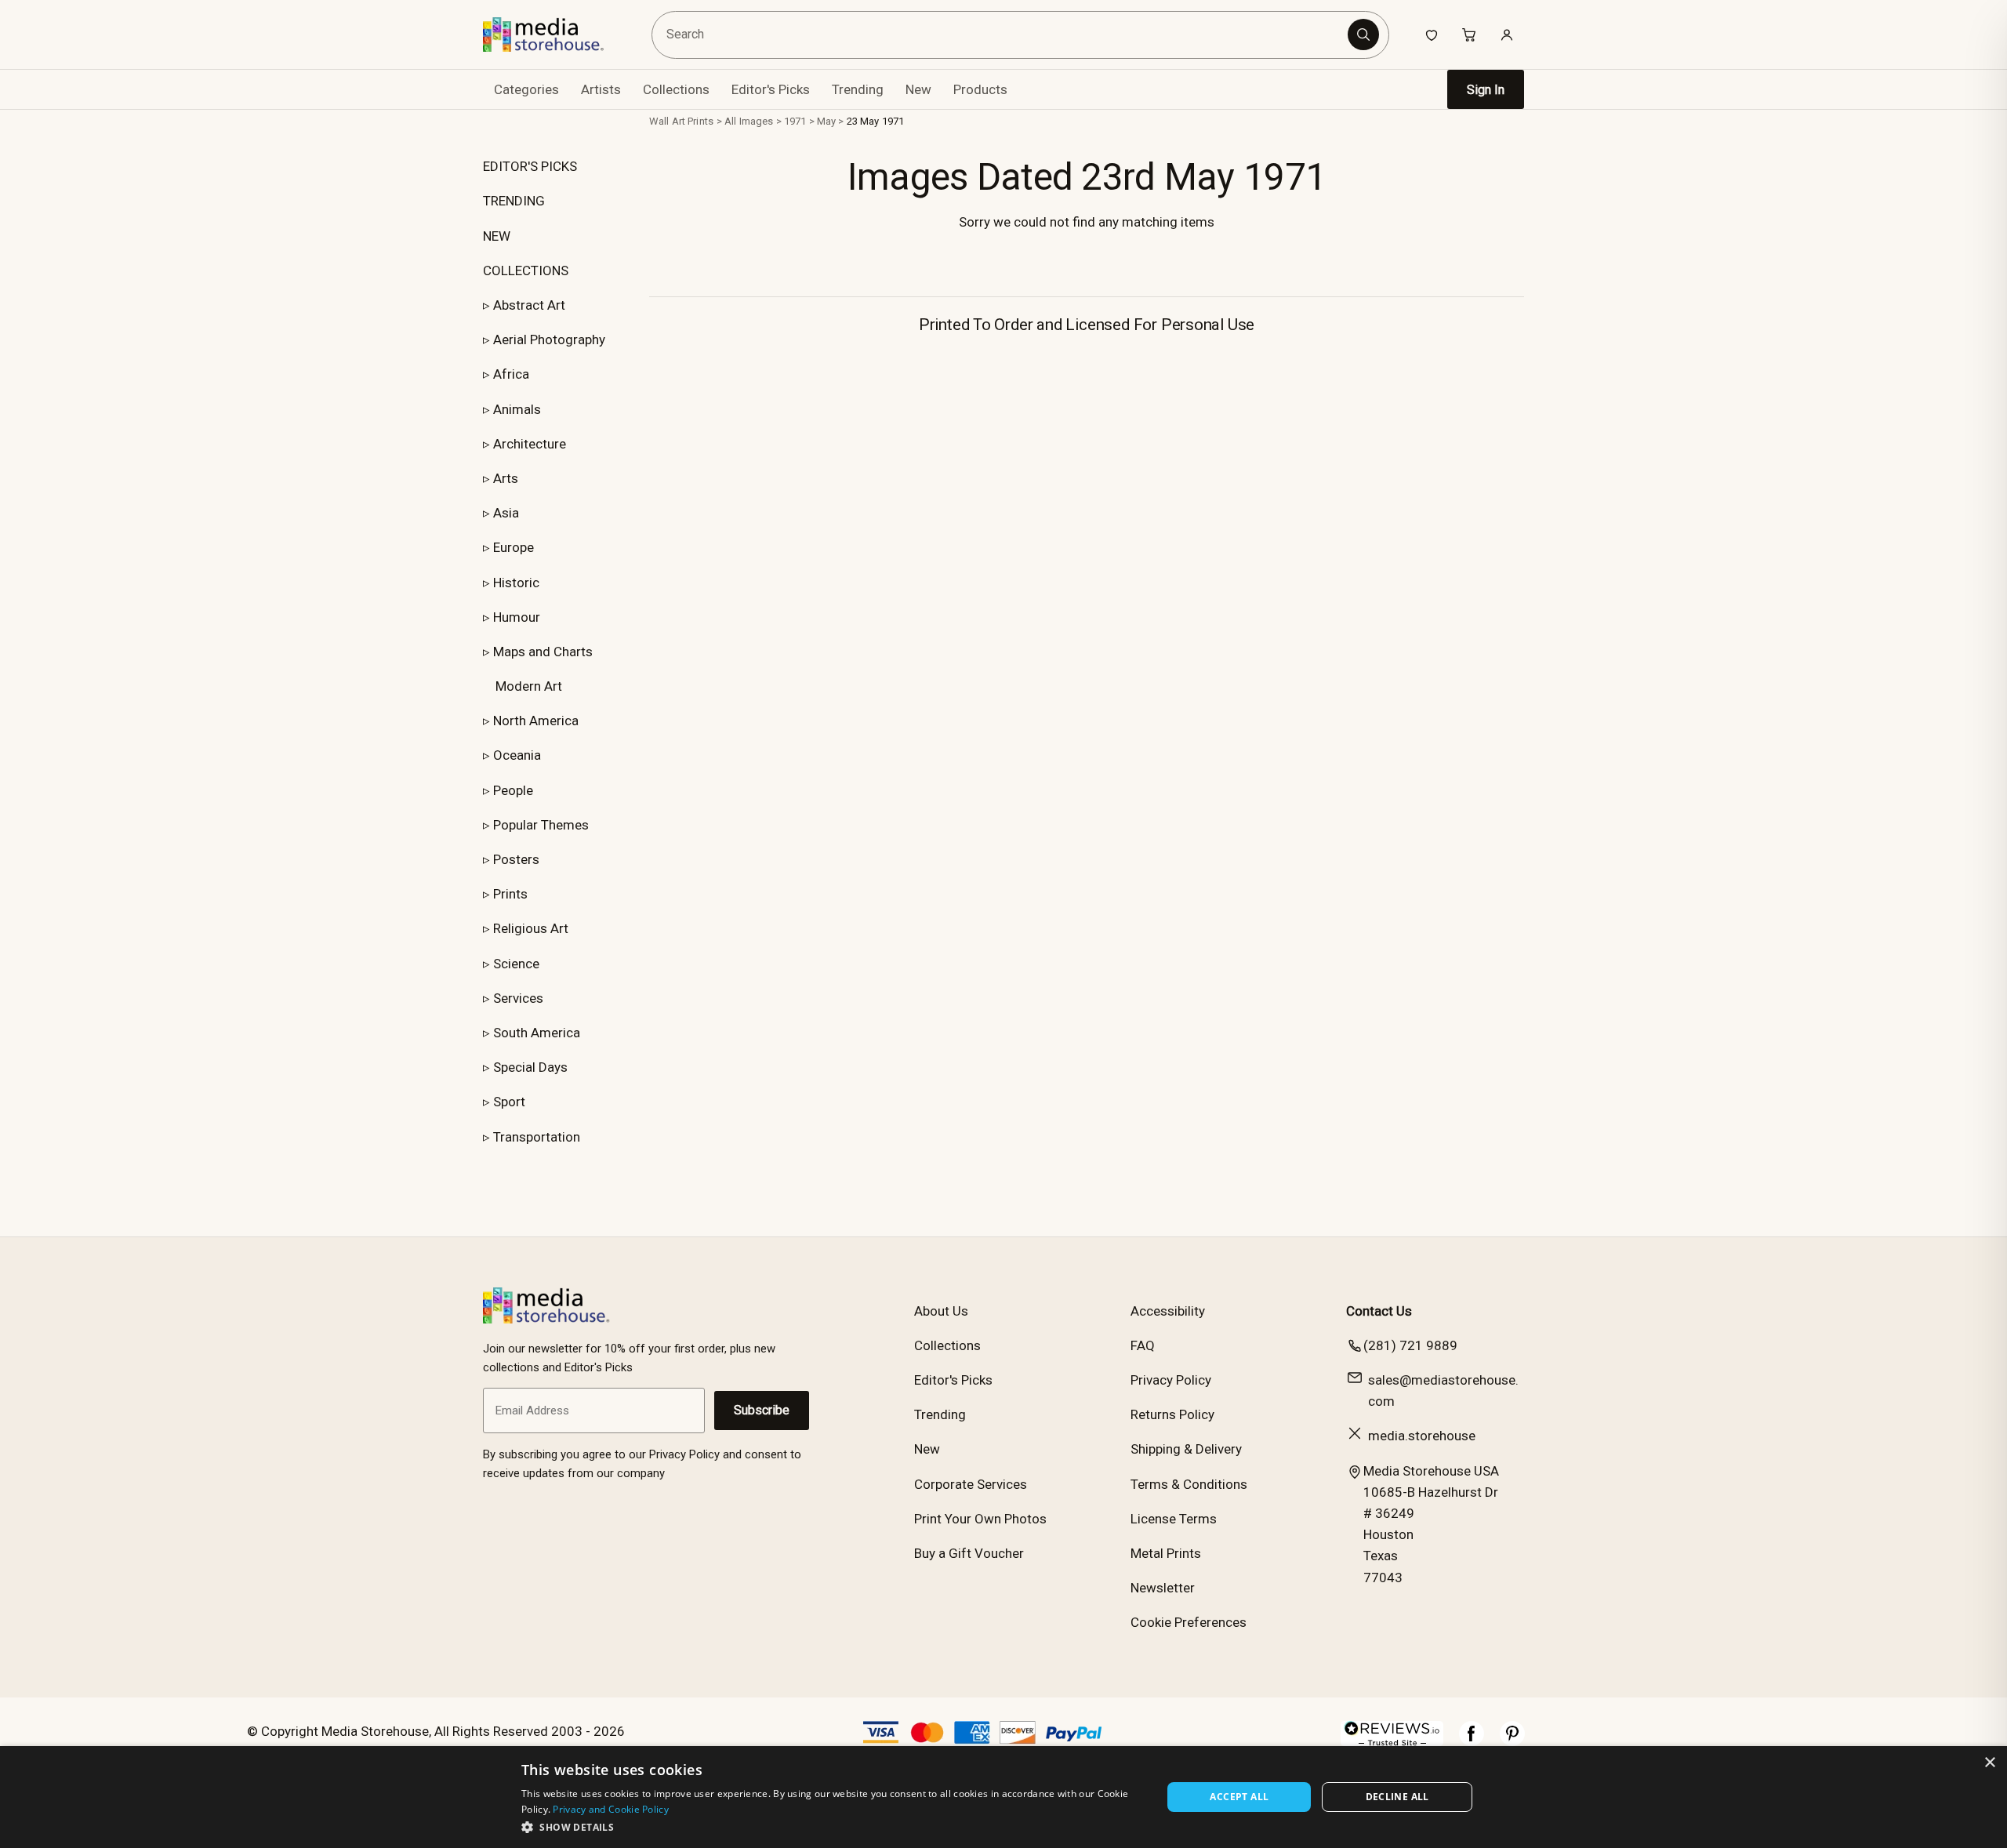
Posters (516, 859)
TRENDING (514, 201)
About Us (941, 1311)
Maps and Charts (543, 652)
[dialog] (1003, 1797)
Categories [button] (526, 89)
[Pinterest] (1512, 1741)
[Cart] (1469, 34)
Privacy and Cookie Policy (611, 1809)
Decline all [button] (1397, 1797)
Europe (514, 547)
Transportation (537, 1137)
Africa (511, 374)
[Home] (555, 34)
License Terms (1174, 1519)
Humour (517, 617)
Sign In (1486, 90)
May (826, 121)
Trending (858, 89)
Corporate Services (971, 1484)
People (513, 790)
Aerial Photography (549, 339)
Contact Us (1379, 1311)
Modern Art (529, 686)
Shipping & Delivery (1186, 1449)
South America (537, 1033)
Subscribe (762, 1410)
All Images (749, 121)
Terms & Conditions (1189, 1484)
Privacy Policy (1171, 1380)
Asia (506, 513)
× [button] (1989, 1763)
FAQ (1143, 1345)
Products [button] (980, 89)
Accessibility (1168, 1311)
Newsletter (1163, 1588)
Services (518, 998)
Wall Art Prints (681, 121)
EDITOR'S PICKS (530, 166)
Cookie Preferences (1189, 1622)
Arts (506, 478)
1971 (795, 121)
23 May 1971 (875, 121)
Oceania (517, 755)
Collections (676, 89)
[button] (832, 1827)
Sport (509, 1102)
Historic (516, 583)
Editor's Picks (771, 89)
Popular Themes (541, 825)
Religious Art (531, 928)
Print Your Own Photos (980, 1519)
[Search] (1363, 34)
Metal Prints (1166, 1553)
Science (516, 964)
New (918, 89)
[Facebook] (1472, 1741)
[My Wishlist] (1432, 34)
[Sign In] (1507, 34)
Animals (517, 409)
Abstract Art (529, 305)
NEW (497, 236)
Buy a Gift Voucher (969, 1553)
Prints (510, 894)
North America (536, 721)
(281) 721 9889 (1410, 1345)
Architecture (530, 444)
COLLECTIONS (526, 270)
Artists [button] (601, 89)
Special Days (530, 1067)
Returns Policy (1172, 1414)
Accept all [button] (1239, 1797)
